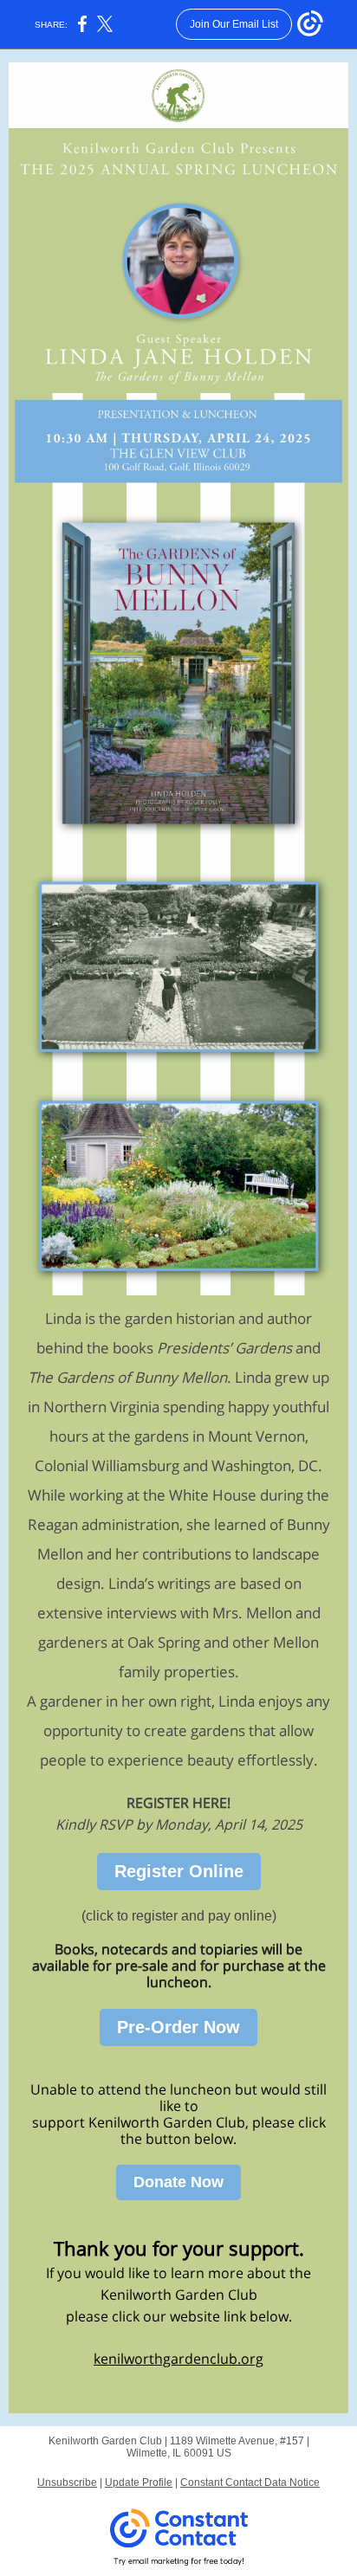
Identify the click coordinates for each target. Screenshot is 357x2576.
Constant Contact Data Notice (250, 2482)
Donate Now (178, 2182)
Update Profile (139, 2482)
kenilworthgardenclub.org (178, 2359)
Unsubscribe (67, 2482)
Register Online (179, 1871)
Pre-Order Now (178, 2027)
